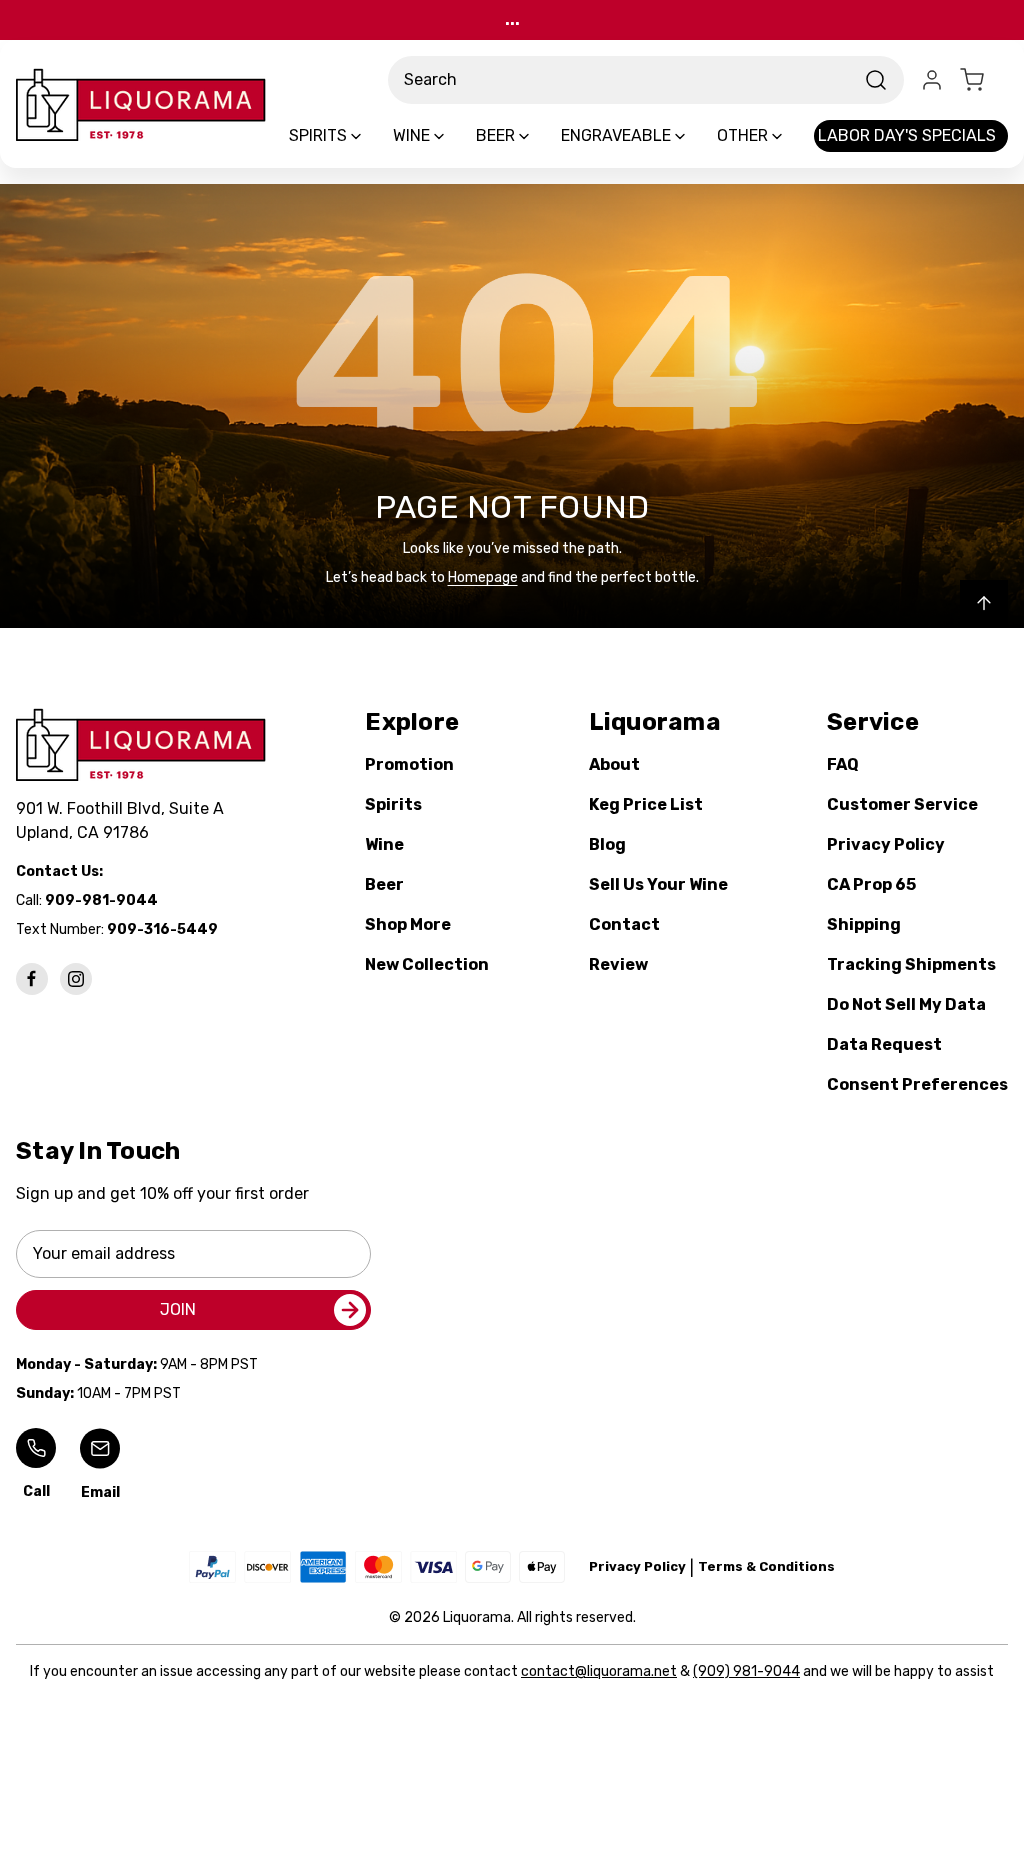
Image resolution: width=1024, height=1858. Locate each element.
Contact (624, 924)
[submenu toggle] (373, 136)
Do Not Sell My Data (906, 1004)
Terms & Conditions (766, 1566)
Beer (384, 884)
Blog (607, 844)
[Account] (932, 80)
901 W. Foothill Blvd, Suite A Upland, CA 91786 (124, 820)
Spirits (393, 804)
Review (618, 964)
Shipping (864, 924)
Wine (384, 844)
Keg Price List (646, 804)
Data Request (884, 1044)
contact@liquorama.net (599, 1671)
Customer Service (902, 804)
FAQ (843, 764)
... (512, 19)
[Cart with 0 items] (984, 80)
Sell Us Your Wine (658, 884)
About (614, 764)
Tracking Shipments (911, 964)
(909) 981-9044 (746, 1671)
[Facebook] (32, 979)
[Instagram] (76, 979)
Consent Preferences (917, 1084)
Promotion (409, 764)
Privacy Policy (886, 844)
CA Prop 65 (871, 884)
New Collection (427, 964)
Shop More (408, 924)
